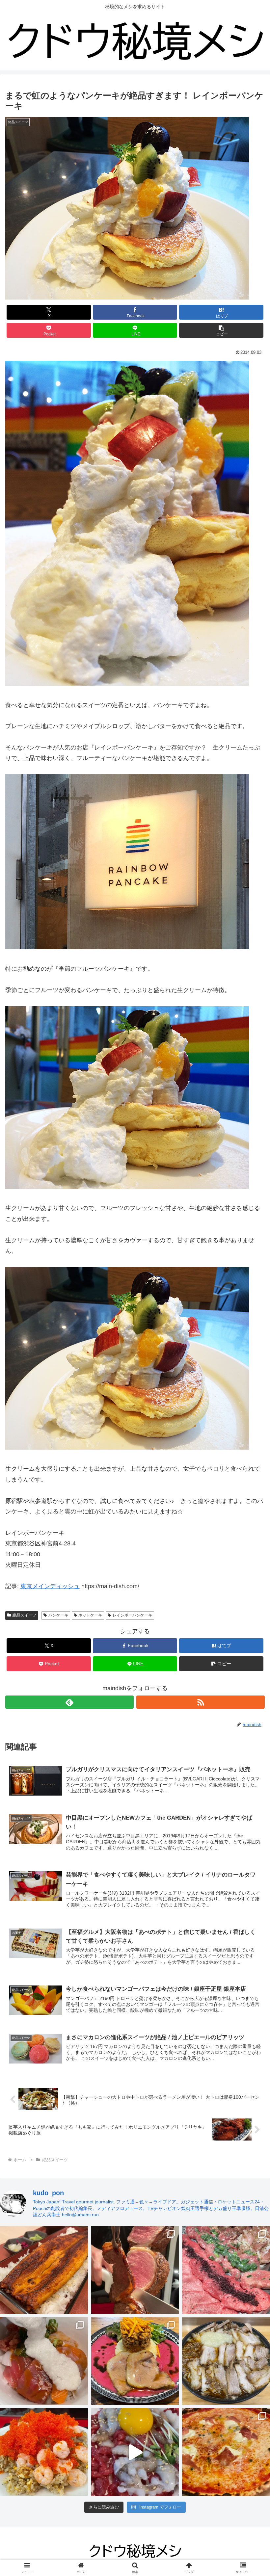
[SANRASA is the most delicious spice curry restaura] (135, 2361)
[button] (221, 330)
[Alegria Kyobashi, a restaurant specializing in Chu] (135, 2270)
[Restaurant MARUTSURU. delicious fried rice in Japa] (44, 2452)
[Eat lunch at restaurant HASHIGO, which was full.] (44, 2361)
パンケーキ (58, 1615)
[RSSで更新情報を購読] (201, 1702)
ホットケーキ (90, 1615)
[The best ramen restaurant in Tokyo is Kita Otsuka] (226, 2361)
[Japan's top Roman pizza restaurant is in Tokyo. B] (226, 2452)
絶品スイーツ (24, 1615)
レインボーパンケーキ (132, 1615)
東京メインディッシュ (50, 1586)
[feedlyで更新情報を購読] (69, 1702)
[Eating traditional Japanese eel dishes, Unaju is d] (44, 2270)
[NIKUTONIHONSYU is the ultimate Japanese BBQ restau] (226, 2270)
